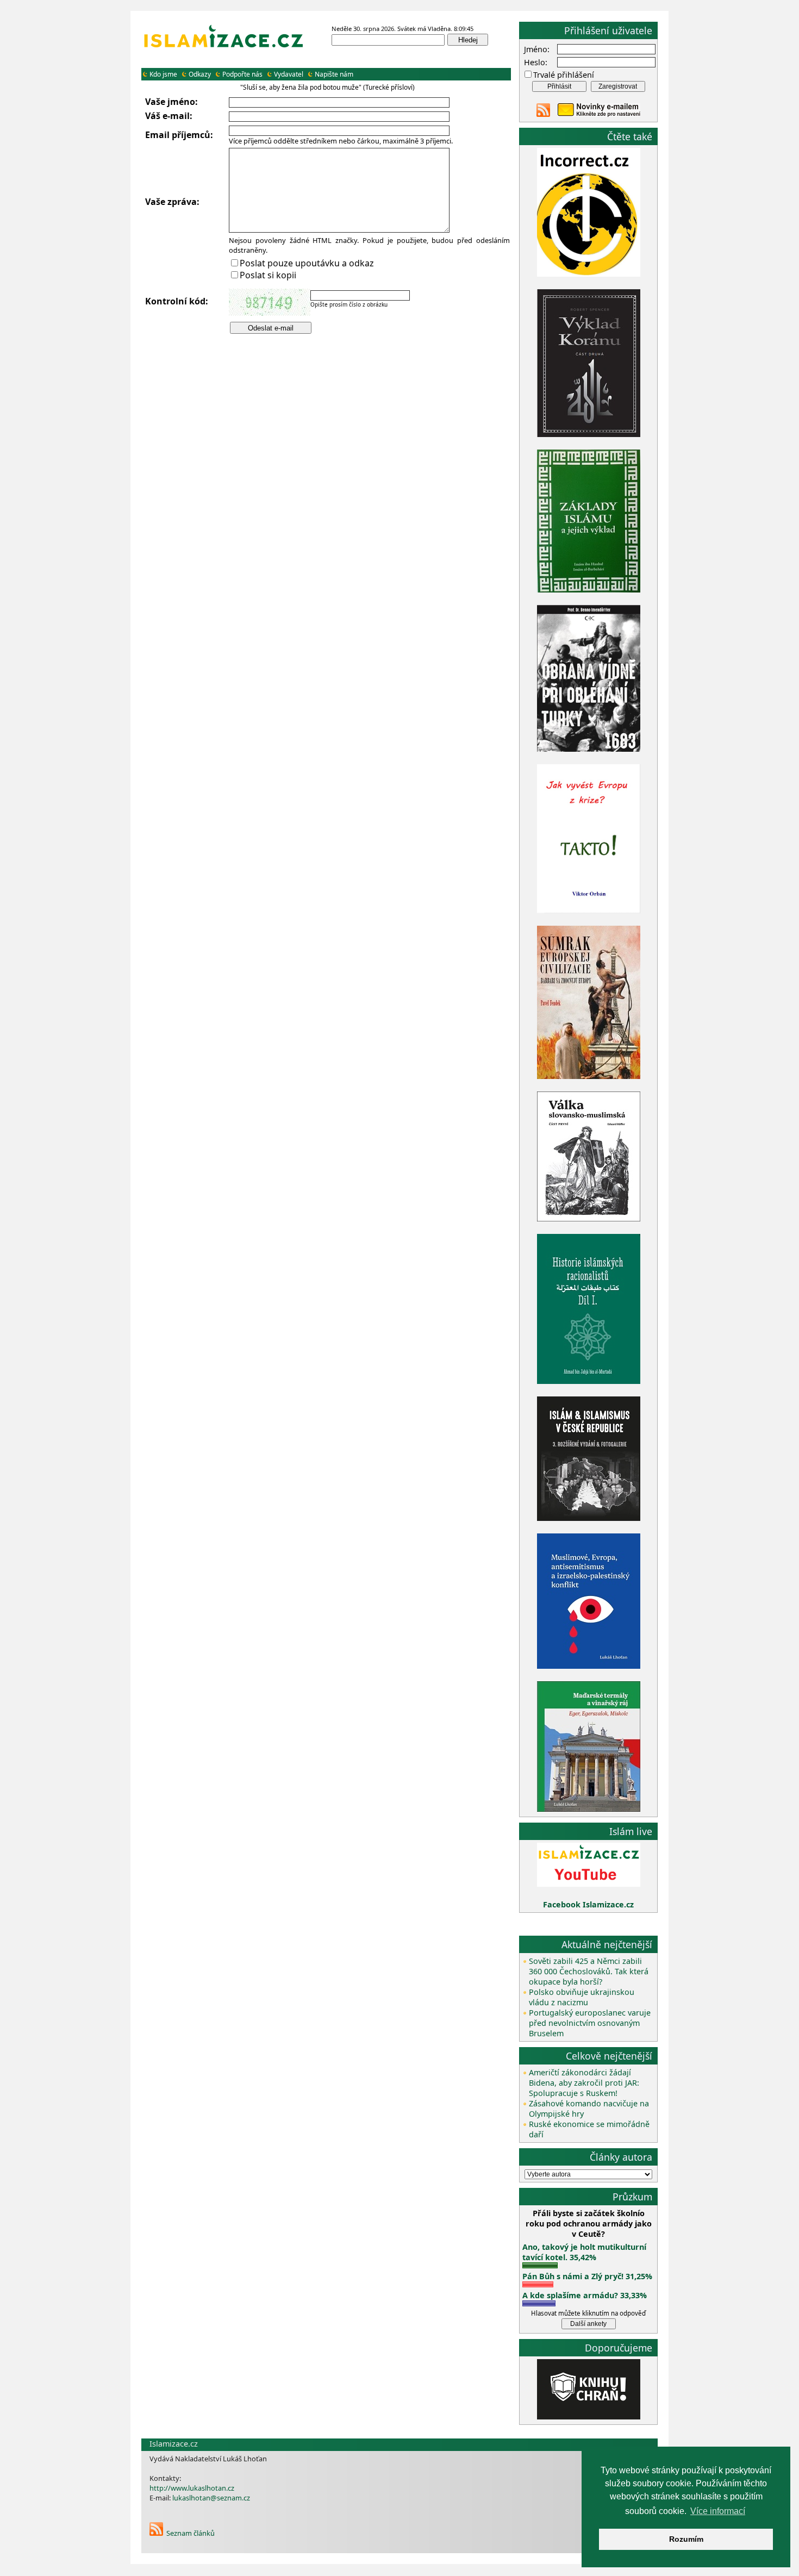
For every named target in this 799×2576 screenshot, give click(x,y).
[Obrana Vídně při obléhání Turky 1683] (589, 749)
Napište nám (334, 74)
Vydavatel (289, 74)
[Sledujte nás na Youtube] (589, 1884)
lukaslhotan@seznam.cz (211, 2498)
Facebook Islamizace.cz (588, 1904)
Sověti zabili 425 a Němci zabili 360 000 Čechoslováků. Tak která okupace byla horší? (589, 1971)
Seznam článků (191, 2533)
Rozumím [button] (686, 2539)
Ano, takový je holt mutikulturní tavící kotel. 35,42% (584, 2252)
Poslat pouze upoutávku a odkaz (307, 263)
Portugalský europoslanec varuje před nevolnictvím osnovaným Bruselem (590, 2023)
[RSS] (156, 2533)
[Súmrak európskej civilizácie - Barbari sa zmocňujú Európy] (589, 1076)
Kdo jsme (163, 74)
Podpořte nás (242, 74)
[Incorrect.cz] (589, 274)
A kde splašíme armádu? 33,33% (585, 2295)
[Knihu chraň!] (589, 2416)
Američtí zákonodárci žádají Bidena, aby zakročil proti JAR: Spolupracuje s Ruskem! (584, 2083)
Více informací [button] (718, 2511)
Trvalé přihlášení (564, 75)
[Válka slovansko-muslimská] (589, 1218)
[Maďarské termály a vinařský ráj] (589, 1809)
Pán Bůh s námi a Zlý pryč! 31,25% (587, 2276)
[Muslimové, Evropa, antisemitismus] (589, 1666)
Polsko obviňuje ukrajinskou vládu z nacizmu (582, 1997)
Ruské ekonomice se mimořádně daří (589, 2129)
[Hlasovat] (540, 2265)
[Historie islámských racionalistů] (589, 1381)
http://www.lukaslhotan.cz (192, 2488)
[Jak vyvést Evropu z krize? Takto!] (589, 911)
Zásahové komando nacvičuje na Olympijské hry (589, 2109)
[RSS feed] (543, 114)
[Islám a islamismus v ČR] (589, 1518)
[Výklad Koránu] (589, 434)
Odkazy (200, 74)
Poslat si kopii (268, 275)
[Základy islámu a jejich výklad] (589, 591)
